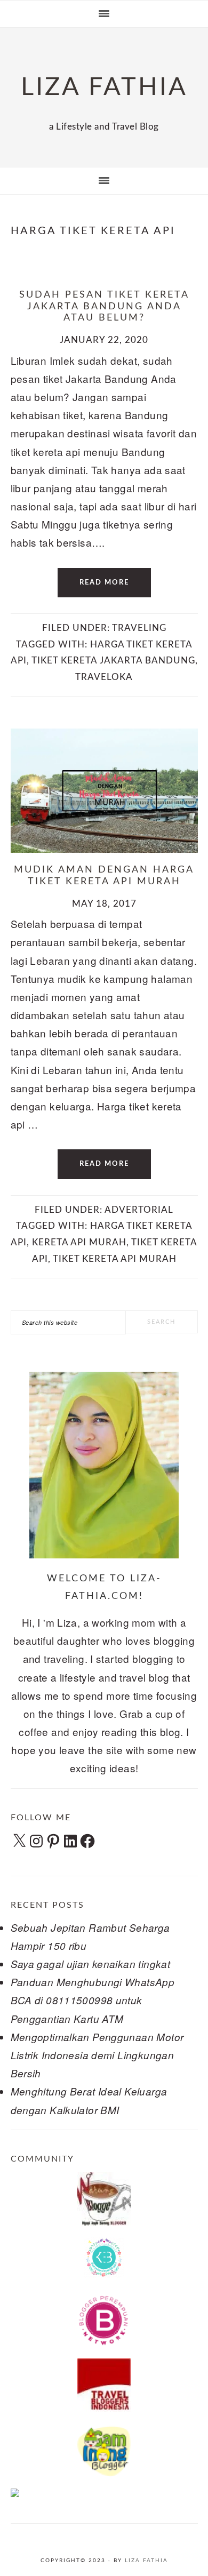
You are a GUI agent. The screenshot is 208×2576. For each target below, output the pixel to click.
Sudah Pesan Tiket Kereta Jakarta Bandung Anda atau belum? (104, 306)
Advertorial (139, 1210)
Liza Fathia (146, 2561)
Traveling (139, 628)
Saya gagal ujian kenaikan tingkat (91, 1964)
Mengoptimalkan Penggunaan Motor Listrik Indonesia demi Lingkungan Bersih (97, 2055)
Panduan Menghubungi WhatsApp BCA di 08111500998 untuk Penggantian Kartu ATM (93, 2000)
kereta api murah (79, 1242)
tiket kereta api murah (115, 1259)
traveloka (104, 677)
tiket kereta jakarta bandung (113, 661)
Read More (104, 583)
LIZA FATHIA (104, 87)
